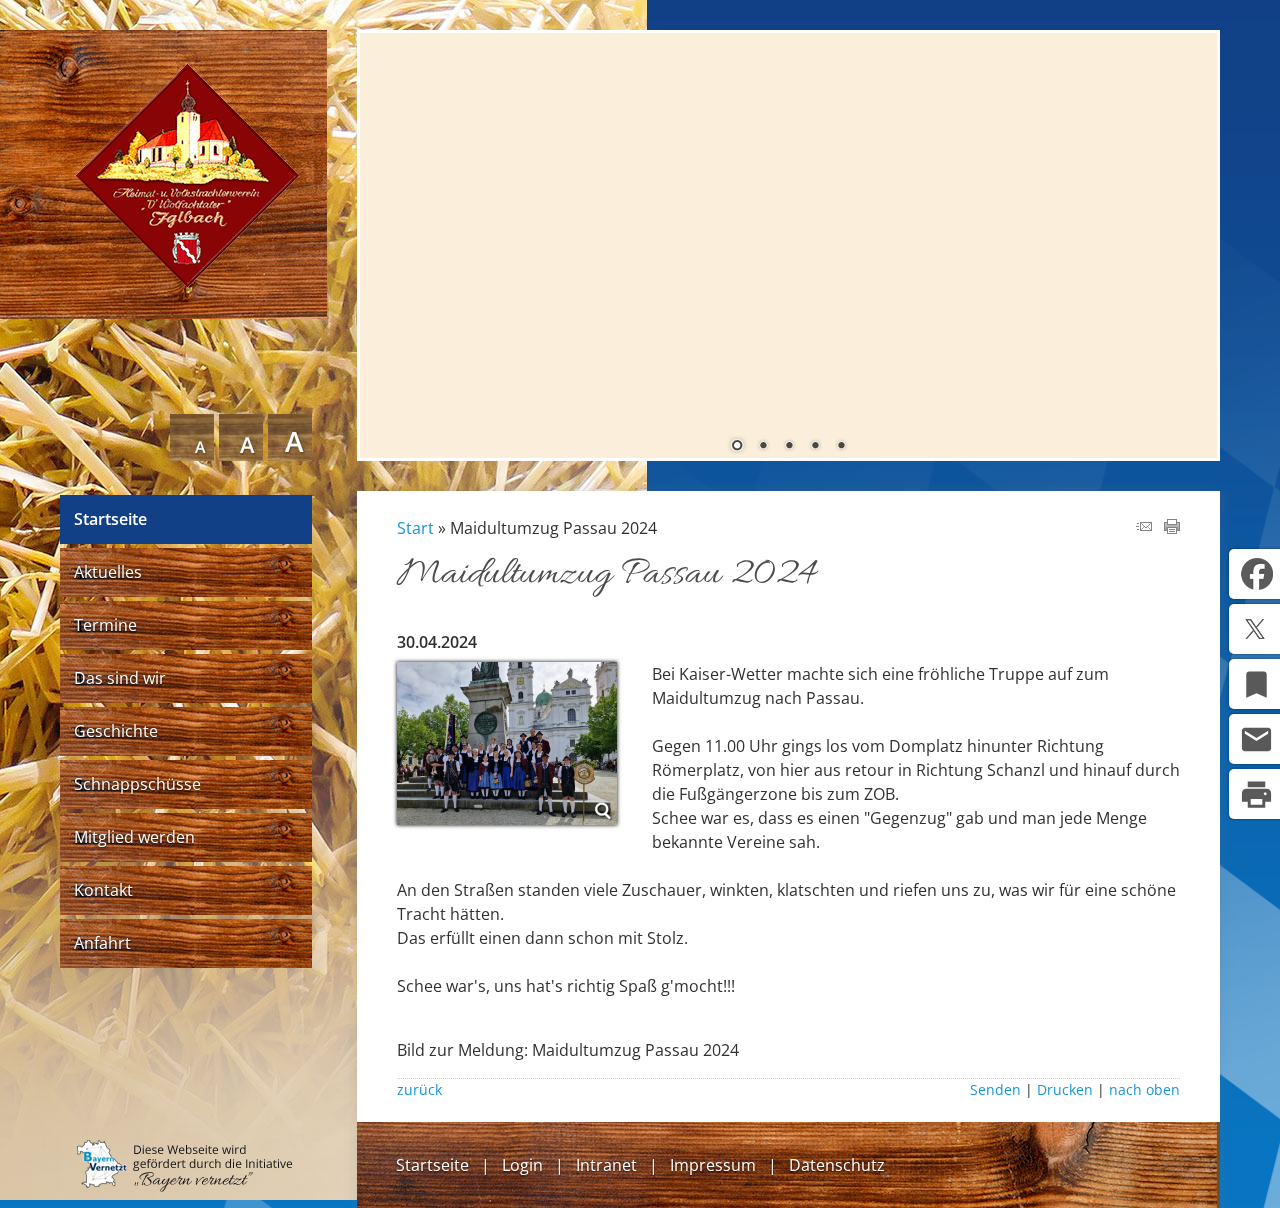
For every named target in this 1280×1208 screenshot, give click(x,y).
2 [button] (763, 447)
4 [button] (815, 447)
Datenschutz (837, 1165)
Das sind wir (120, 678)
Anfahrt (102, 943)
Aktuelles (108, 572)
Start (415, 528)
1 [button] (737, 447)
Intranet (606, 1165)
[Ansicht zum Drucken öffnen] (1172, 528)
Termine (105, 625)
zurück (419, 1089)
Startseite (110, 519)
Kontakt (103, 890)
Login (522, 1165)
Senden (995, 1089)
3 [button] (789, 447)
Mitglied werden (134, 837)
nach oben (1144, 1089)
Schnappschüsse (137, 784)
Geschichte (116, 731)
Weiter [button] (1187, 239)
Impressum (713, 1165)
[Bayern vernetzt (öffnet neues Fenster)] (184, 1186)
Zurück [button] (390, 239)
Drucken (1065, 1089)
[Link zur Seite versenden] (1144, 528)
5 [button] (841, 447)
